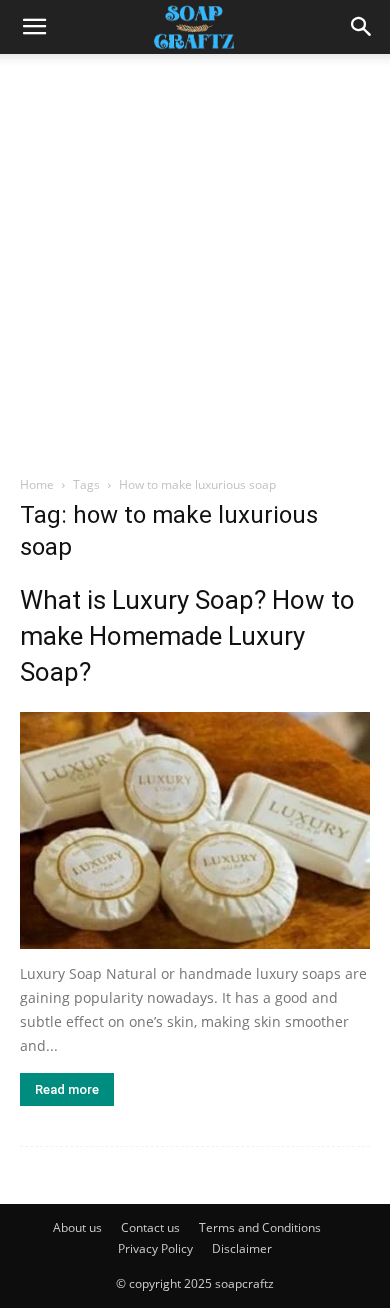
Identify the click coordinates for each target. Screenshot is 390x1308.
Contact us (150, 1227)
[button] (362, 27)
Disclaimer (242, 1248)
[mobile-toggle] (34, 27)
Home (37, 484)
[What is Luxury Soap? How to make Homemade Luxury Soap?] (195, 830)
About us (77, 1227)
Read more (67, 1089)
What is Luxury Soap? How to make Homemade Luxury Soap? (187, 636)
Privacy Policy (155, 1248)
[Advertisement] (195, 259)
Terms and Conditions (260, 1227)
